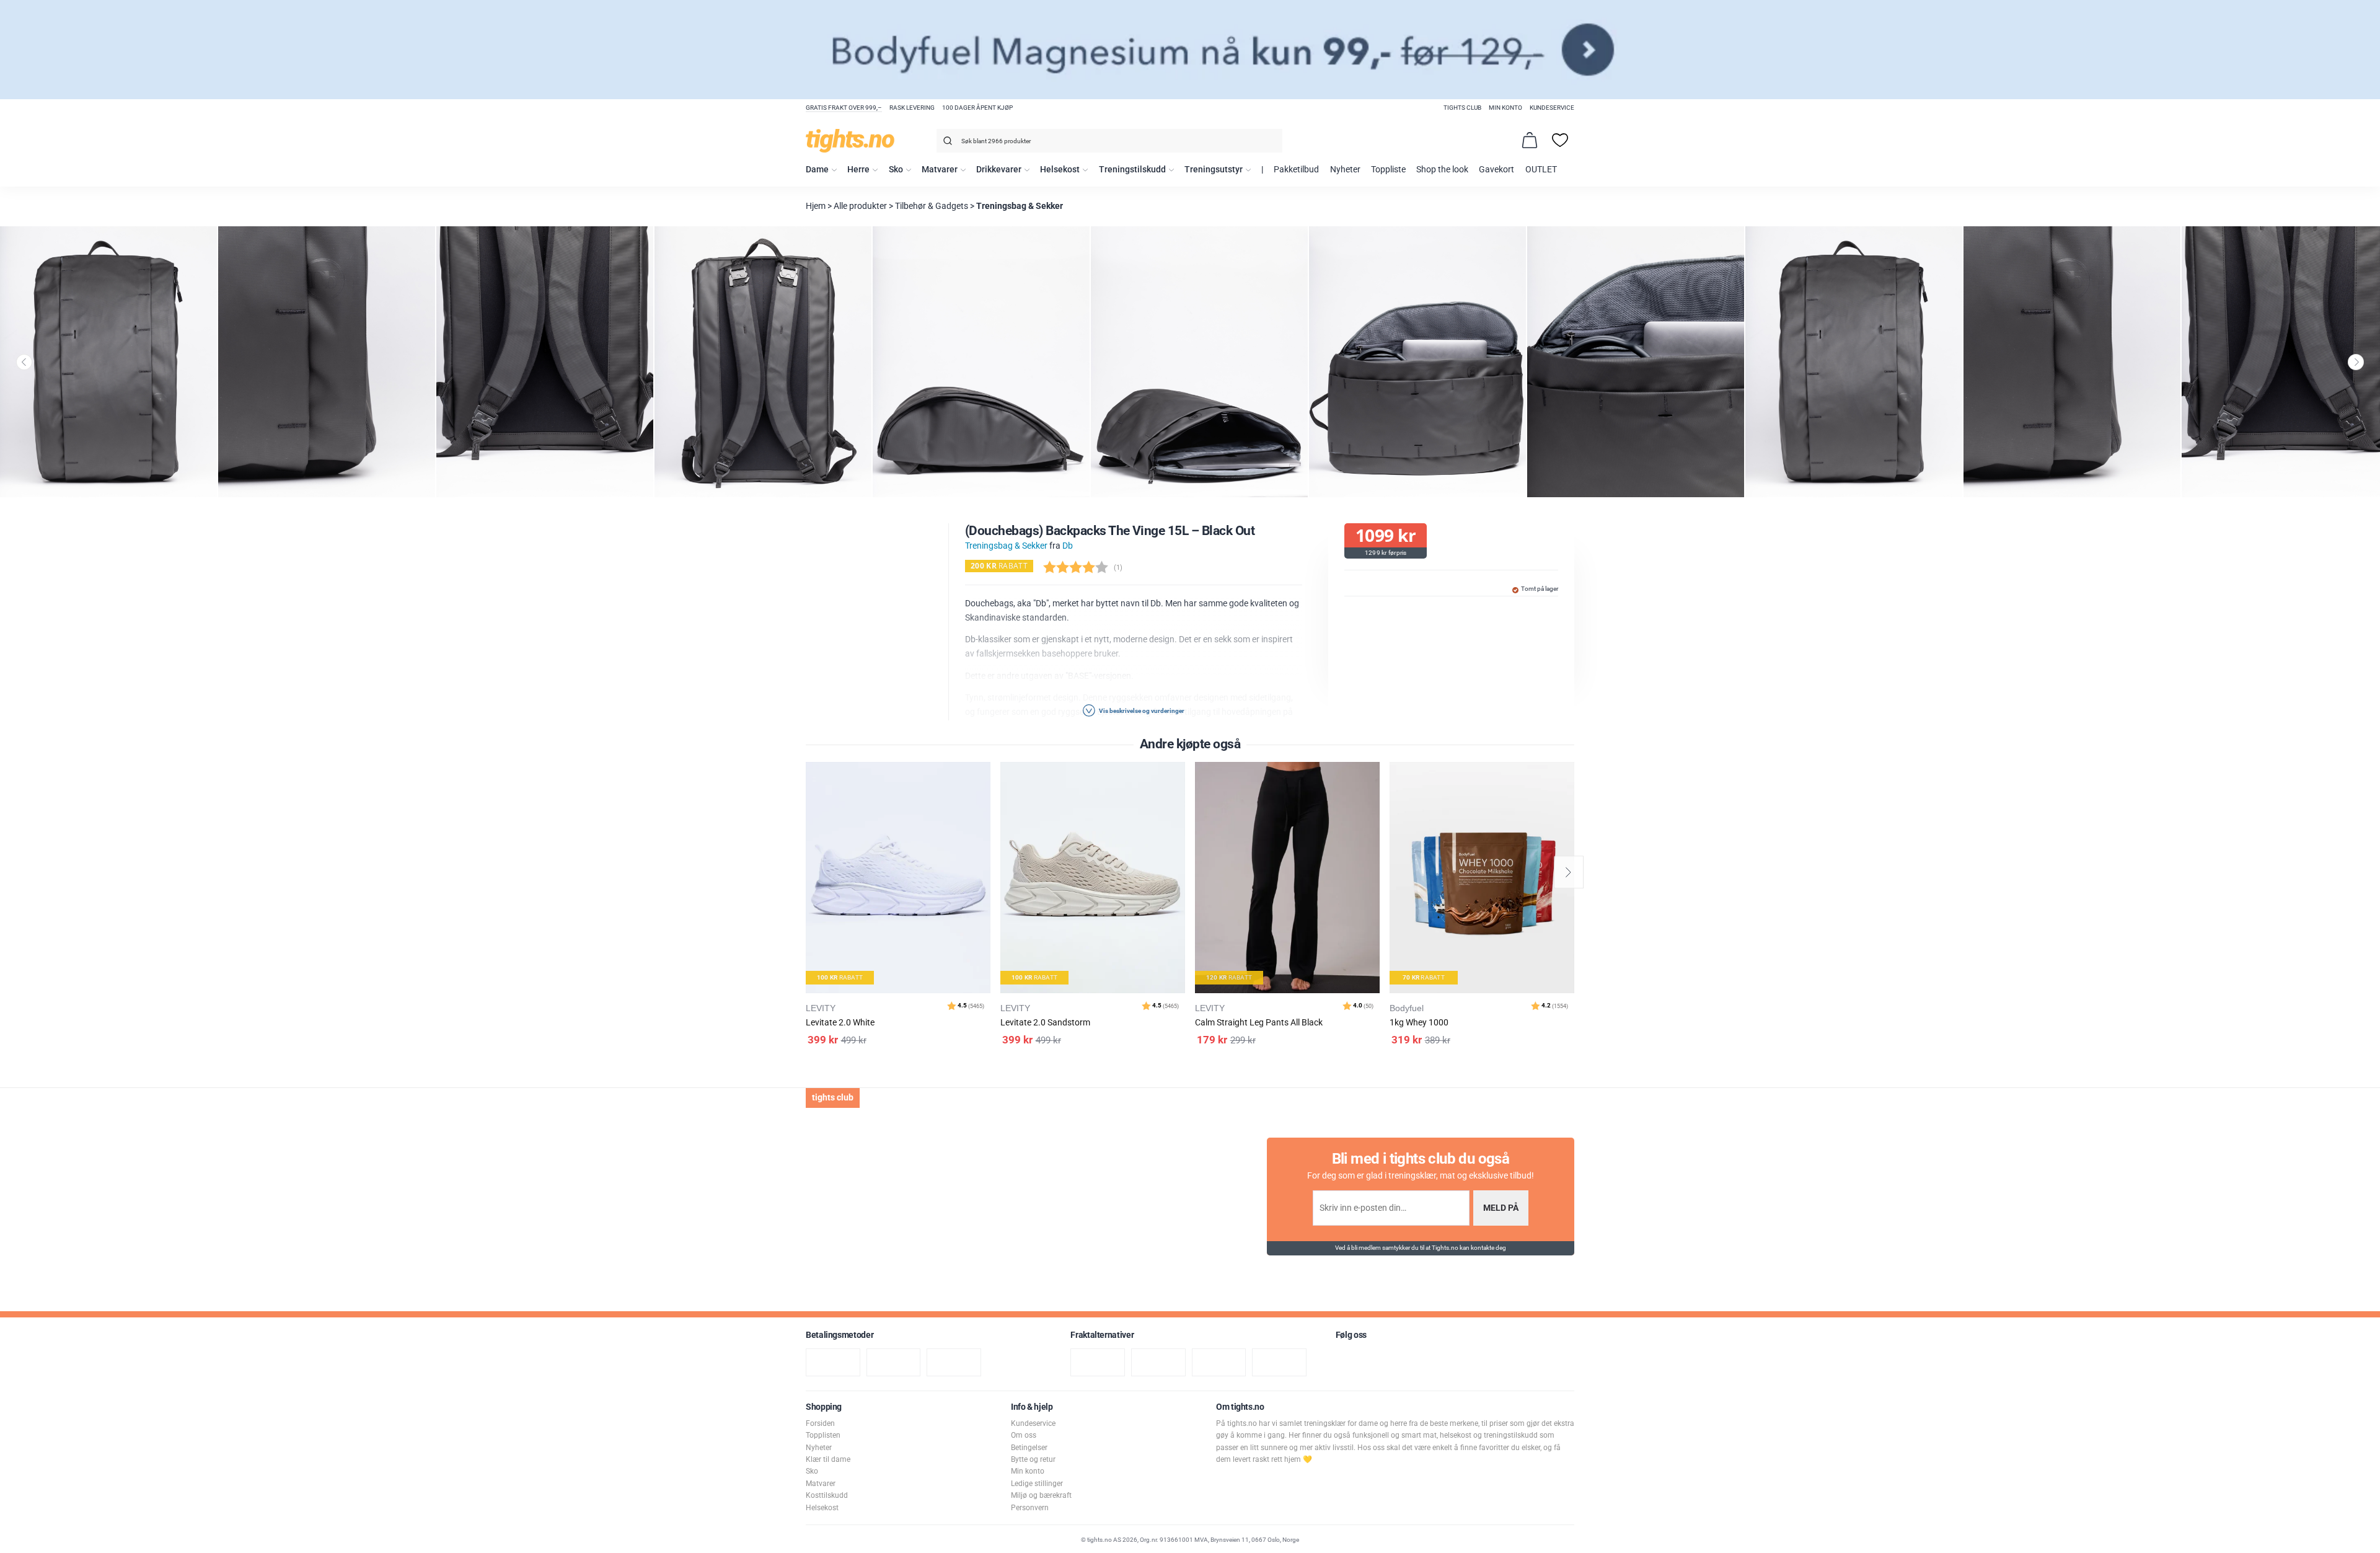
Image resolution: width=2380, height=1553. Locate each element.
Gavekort (1496, 170)
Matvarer (940, 170)
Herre (858, 170)
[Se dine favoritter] (1560, 140)
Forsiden (820, 1423)
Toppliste (1388, 170)
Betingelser (1029, 1448)
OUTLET (1541, 170)
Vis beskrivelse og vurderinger (1141, 711)
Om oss (1024, 1435)
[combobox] (1109, 141)
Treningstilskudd (1132, 170)
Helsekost (1060, 170)
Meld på (1501, 1208)
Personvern (1030, 1508)
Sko (896, 170)
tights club (1462, 108)
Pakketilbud (1296, 170)
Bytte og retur (1033, 1459)
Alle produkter (860, 206)
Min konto (1505, 108)
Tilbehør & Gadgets (932, 206)
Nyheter (1345, 170)
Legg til (985, 803)
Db (1068, 546)
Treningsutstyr (1214, 170)
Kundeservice (1552, 108)
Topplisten (823, 1435)
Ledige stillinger (1037, 1484)
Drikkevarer (999, 170)
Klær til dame (828, 1459)
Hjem (816, 206)
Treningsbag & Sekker (1020, 206)
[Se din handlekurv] (1530, 140)
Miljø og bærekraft (1041, 1495)
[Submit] (946, 143)
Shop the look (1442, 170)
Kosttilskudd (827, 1495)
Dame (817, 170)
